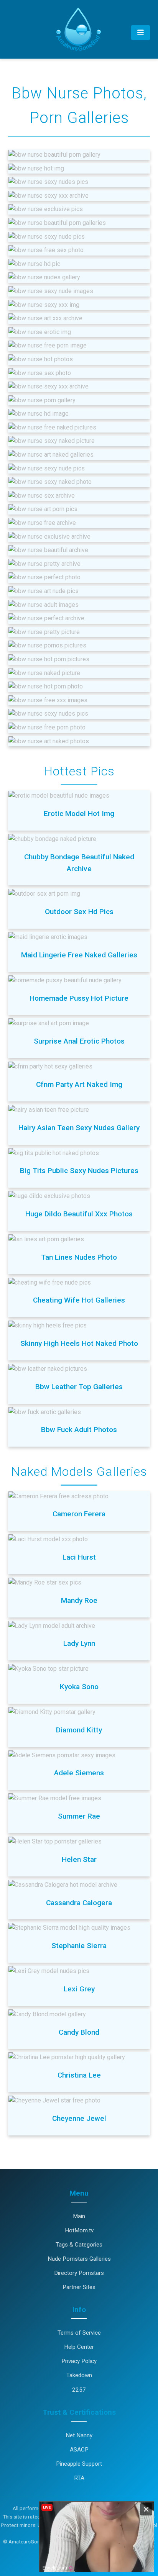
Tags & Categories (79, 2245)
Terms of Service (79, 2333)
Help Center (79, 2347)
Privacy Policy (79, 2361)
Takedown (79, 2375)
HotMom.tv (79, 2230)
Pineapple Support (79, 2464)
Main (79, 2216)
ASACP (79, 2450)
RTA (79, 2478)
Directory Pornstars (79, 2273)
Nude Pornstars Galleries (79, 2259)
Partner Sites (79, 2287)
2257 (79, 2390)
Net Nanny (79, 2435)
